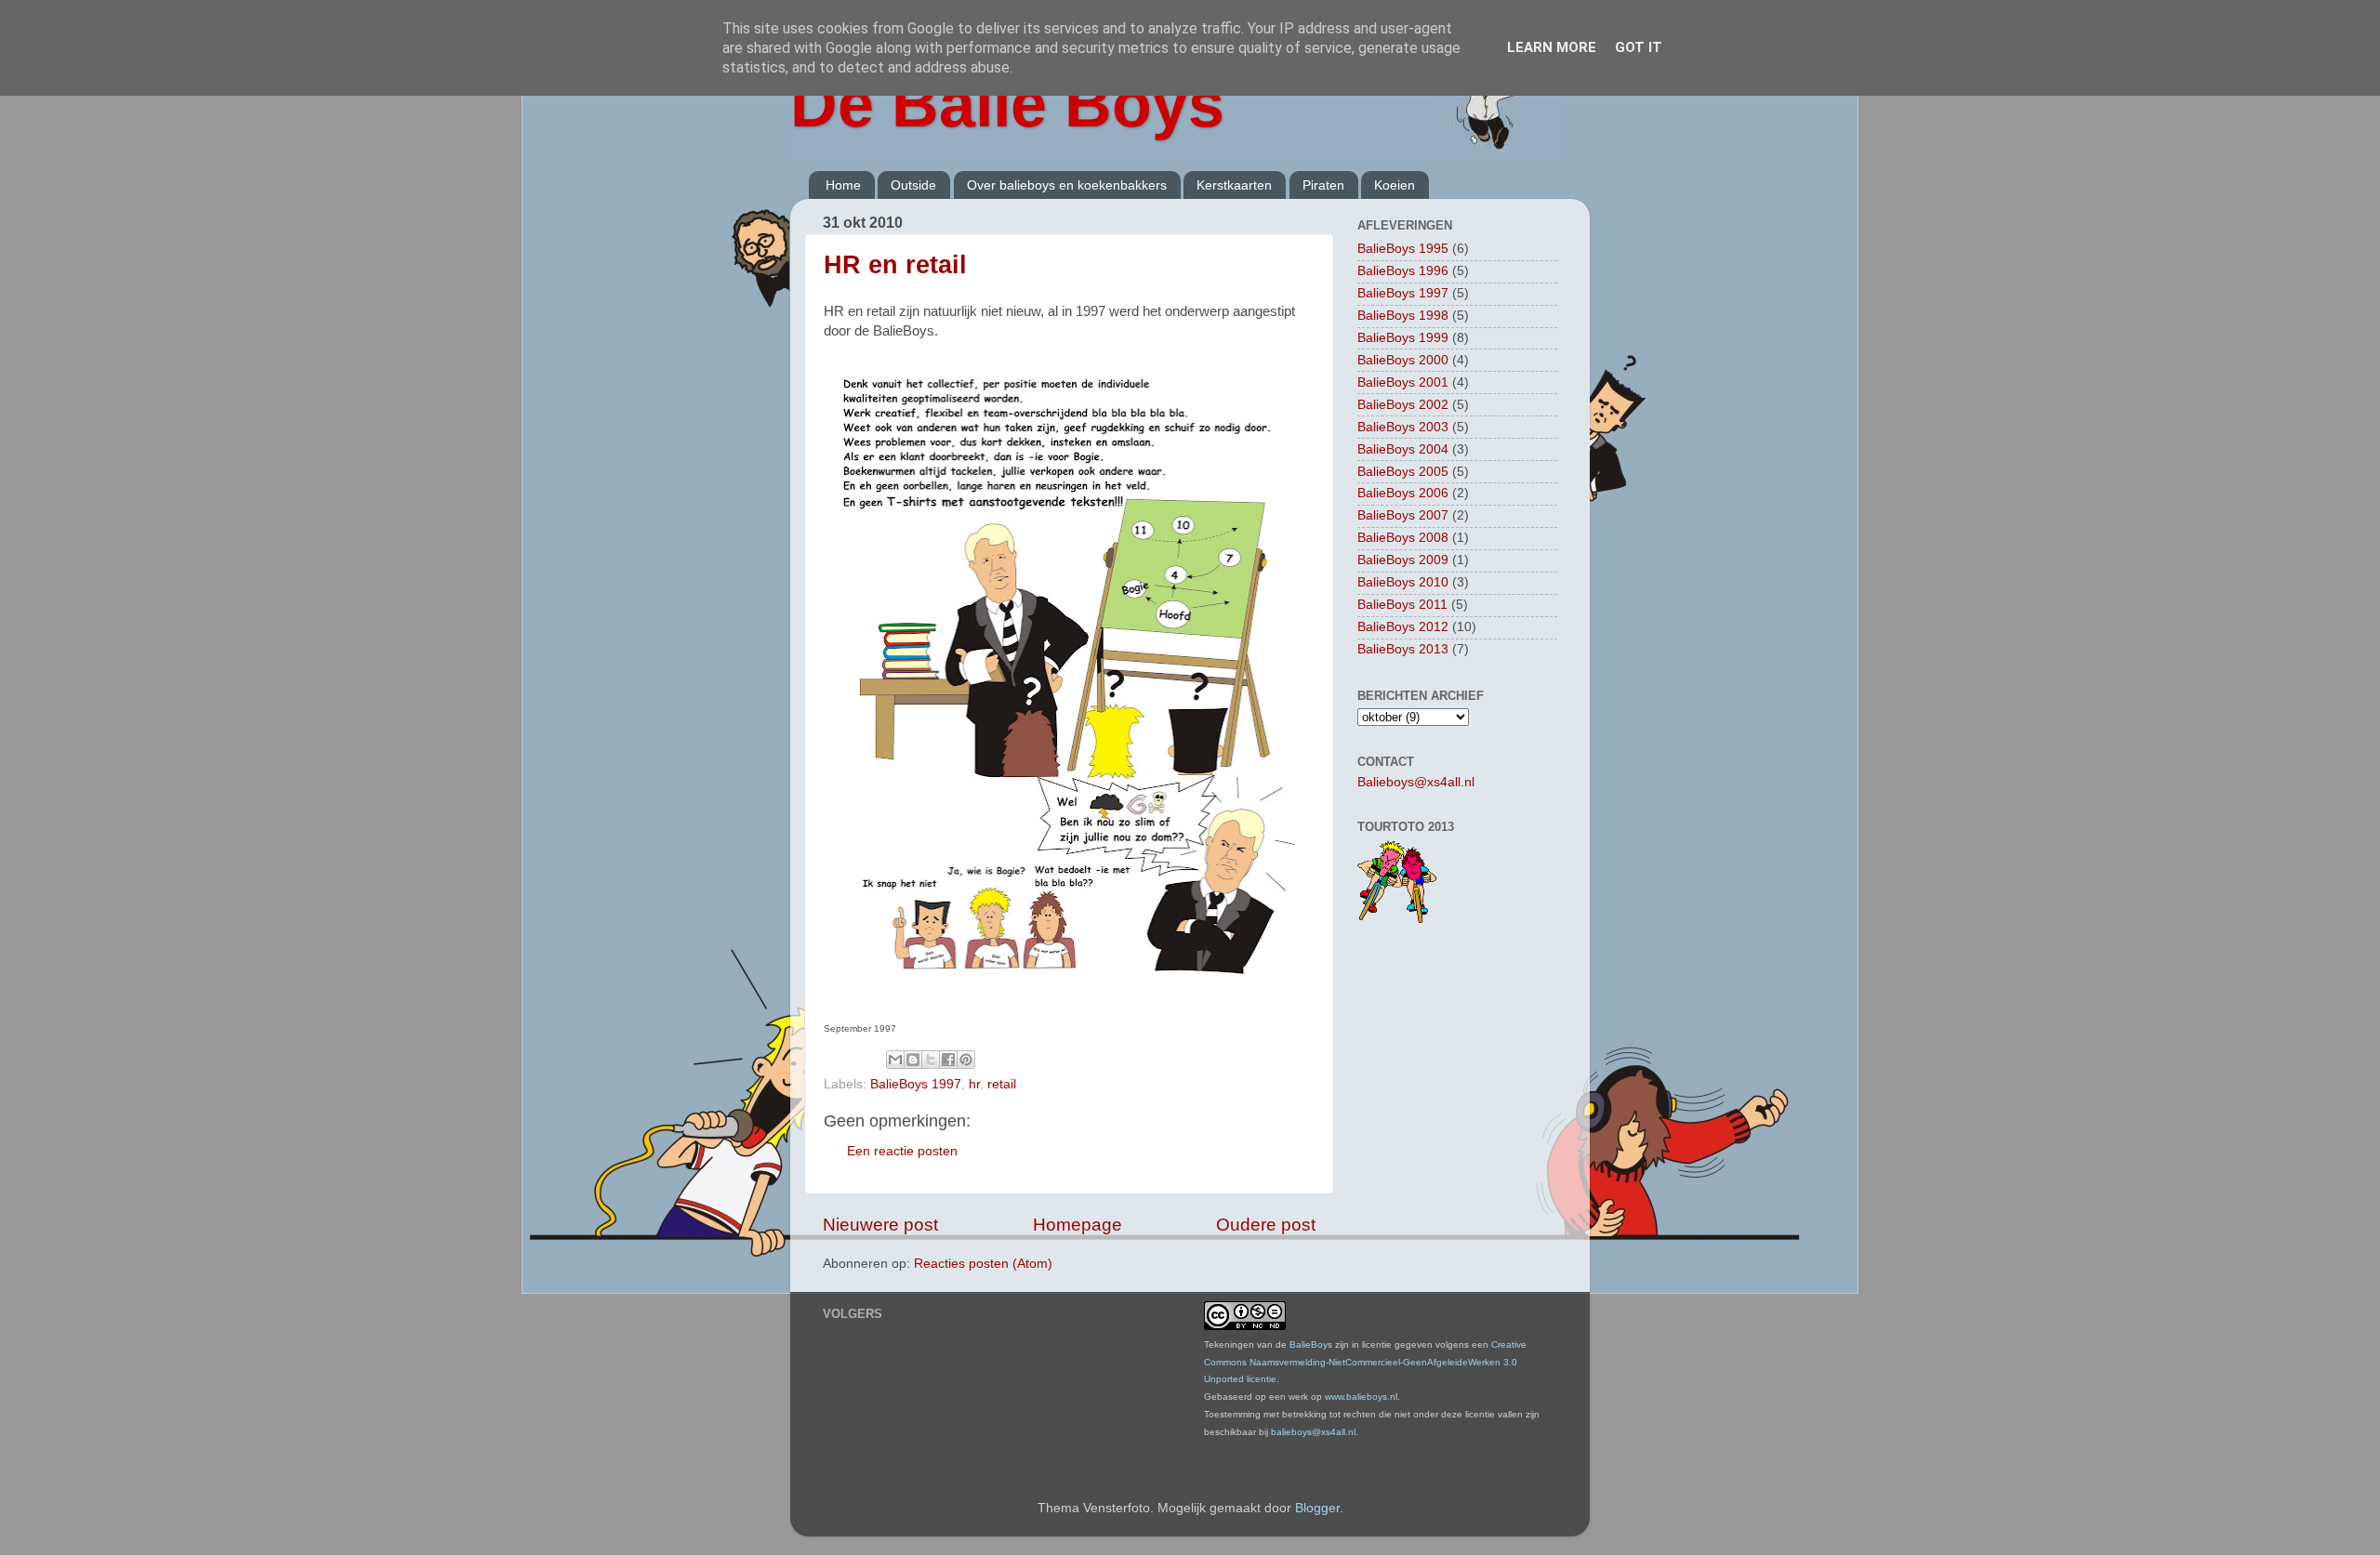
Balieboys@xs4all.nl (1416, 782)
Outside (913, 185)
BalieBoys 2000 (1403, 360)
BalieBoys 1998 (1403, 316)
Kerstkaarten (1234, 185)
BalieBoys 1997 (916, 1084)
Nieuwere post (880, 1225)
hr (974, 1084)
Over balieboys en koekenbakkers (1067, 185)
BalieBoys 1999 (1403, 338)
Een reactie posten (902, 1151)
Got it (1639, 47)
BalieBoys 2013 (1403, 649)
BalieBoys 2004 (1403, 449)
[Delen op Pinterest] (966, 1060)
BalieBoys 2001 (1403, 382)
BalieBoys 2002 (1403, 405)
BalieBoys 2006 (1403, 493)
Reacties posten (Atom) (983, 1264)
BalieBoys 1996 (1403, 271)
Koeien (1395, 185)
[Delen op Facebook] (948, 1060)
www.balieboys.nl (1361, 1397)
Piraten (1323, 185)
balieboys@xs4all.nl (1313, 1432)
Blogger (1317, 1508)
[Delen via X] (931, 1060)
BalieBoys (1311, 1344)
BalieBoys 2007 (1403, 515)
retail (1002, 1084)
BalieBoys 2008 (1403, 538)
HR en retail (895, 265)
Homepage (1078, 1225)
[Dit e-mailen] (895, 1060)
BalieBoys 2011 (1402, 605)
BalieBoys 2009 (1403, 560)
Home (843, 185)
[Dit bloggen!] (913, 1060)
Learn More (1552, 47)
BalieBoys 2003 (1403, 427)
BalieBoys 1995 (1403, 249)
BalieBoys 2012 (1403, 627)
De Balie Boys (1007, 104)
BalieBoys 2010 (1403, 582)
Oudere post (1266, 1225)
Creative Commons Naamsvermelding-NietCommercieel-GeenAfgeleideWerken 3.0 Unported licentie (1365, 1362)
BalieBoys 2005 (1403, 472)
